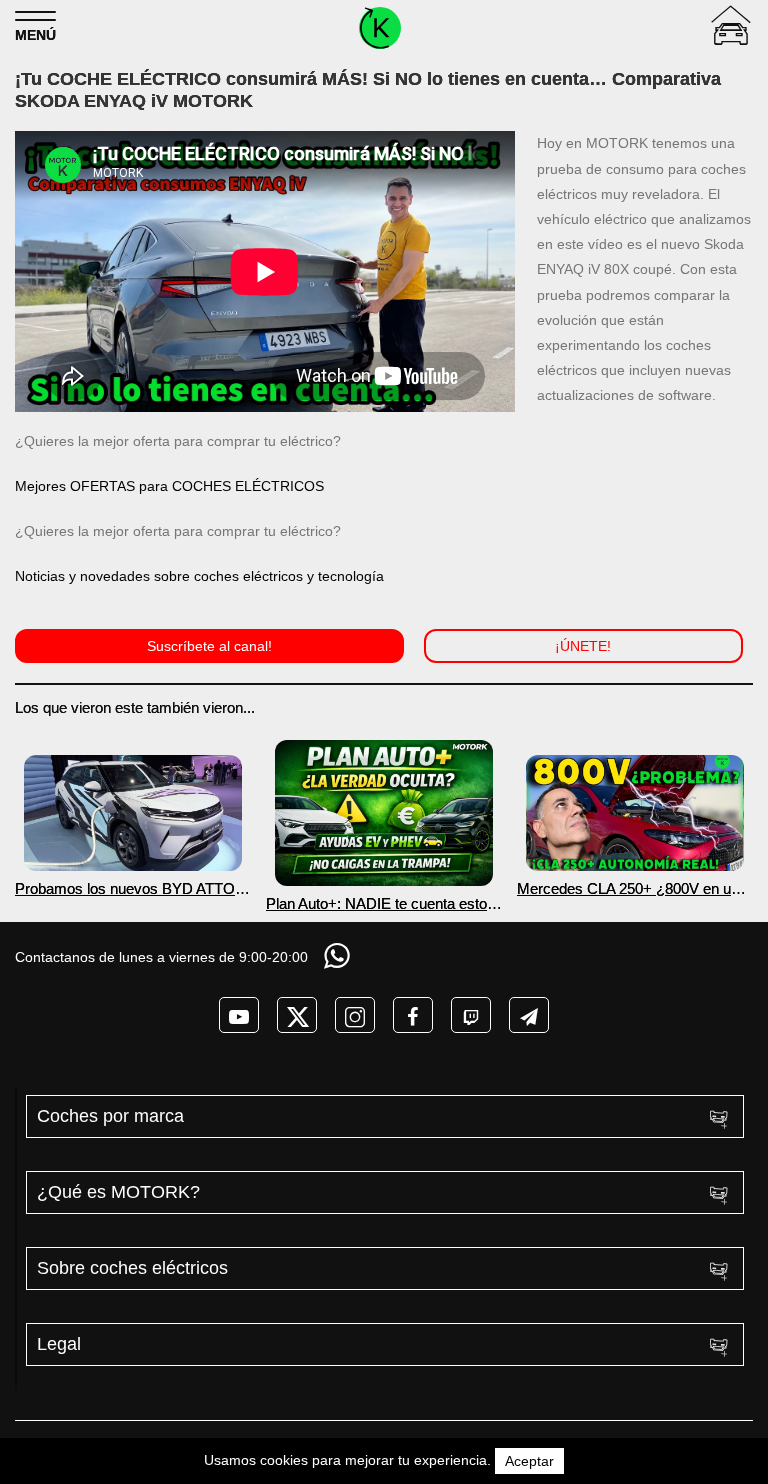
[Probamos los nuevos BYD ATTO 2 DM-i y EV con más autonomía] (133, 813)
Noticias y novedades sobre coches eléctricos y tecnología (199, 576)
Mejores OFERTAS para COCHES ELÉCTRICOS (169, 486)
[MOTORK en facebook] (413, 1015)
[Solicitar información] (339, 955)
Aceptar (529, 1461)
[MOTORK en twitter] (297, 1015)
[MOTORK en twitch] (471, 1015)
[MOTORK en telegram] (529, 1015)
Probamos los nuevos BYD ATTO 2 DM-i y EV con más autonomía (131, 888)
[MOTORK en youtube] (239, 1015)
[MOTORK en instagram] (355, 1015)
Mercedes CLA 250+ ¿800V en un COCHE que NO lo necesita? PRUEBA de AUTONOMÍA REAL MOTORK (628, 888)
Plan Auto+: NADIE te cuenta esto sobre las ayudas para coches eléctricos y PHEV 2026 (376, 903)
